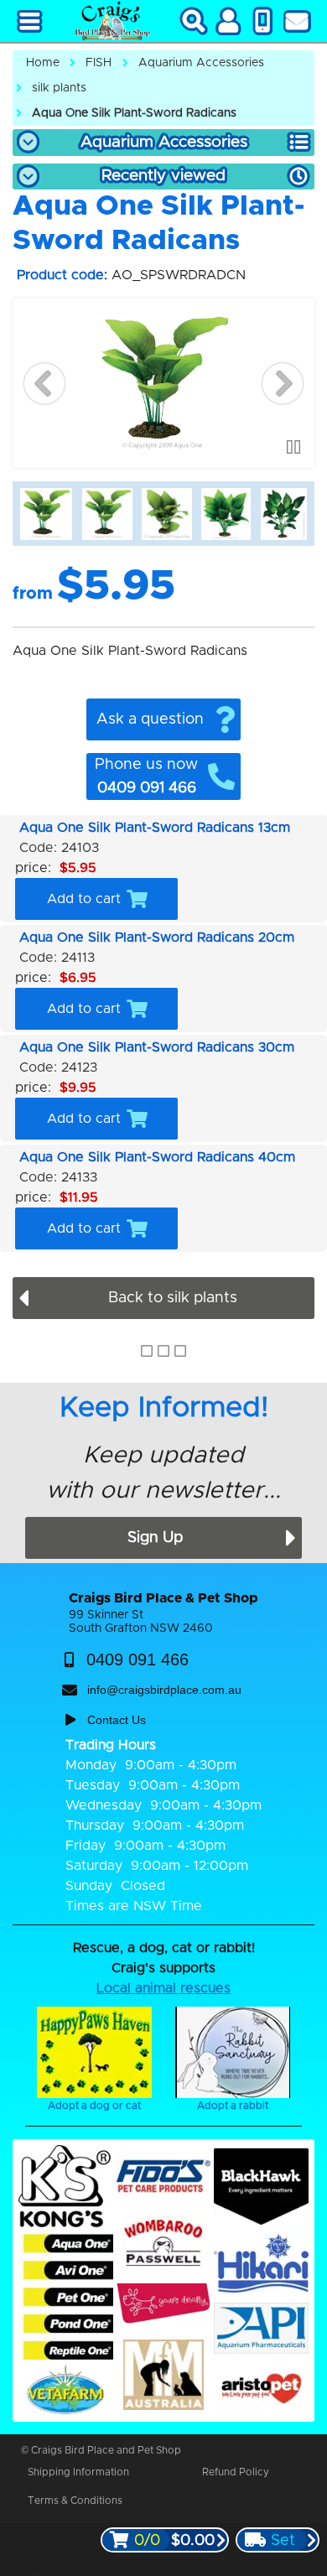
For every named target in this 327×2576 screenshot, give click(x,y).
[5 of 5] (284, 514)
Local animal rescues (163, 1988)
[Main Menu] (30, 21)
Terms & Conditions (75, 2501)
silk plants (59, 88)
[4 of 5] (226, 514)
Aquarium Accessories (201, 63)
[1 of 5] (46, 514)
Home (43, 63)
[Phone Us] (263, 21)
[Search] (194, 21)
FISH (99, 63)
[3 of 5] (167, 514)
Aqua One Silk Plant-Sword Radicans (134, 113)
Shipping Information (78, 2472)
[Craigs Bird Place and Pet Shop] (112, 21)
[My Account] (228, 21)
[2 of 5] (108, 514)
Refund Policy (236, 2472)
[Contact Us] (297, 21)
